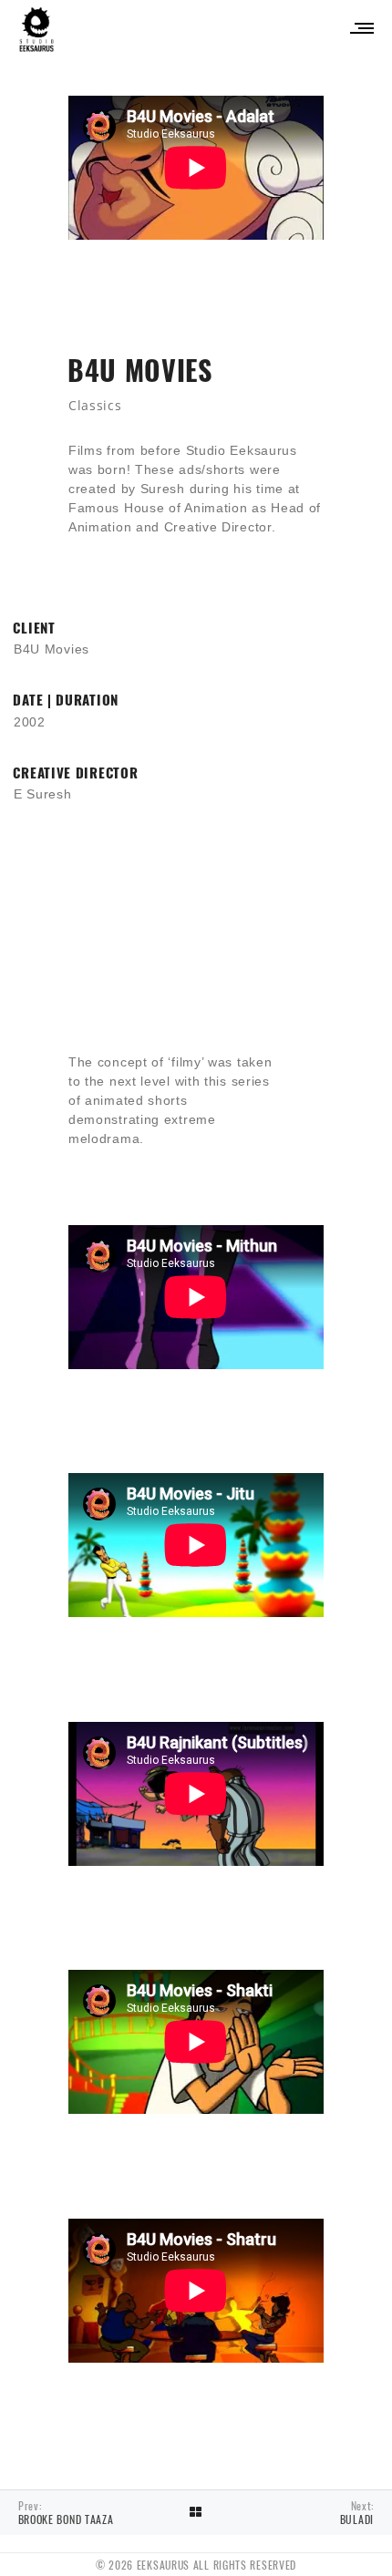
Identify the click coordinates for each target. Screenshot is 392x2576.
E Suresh (43, 794)
